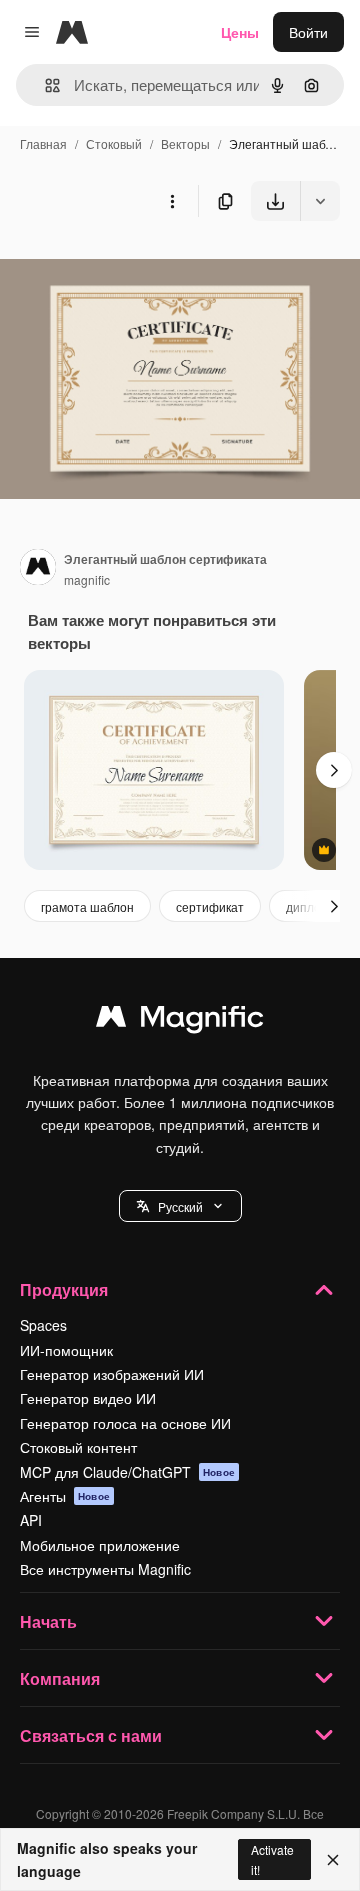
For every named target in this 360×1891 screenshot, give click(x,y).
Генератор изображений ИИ (112, 1374)
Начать (48, 1621)
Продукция (64, 1289)
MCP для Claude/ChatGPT (127, 1472)
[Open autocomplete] (44, 85)
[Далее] (334, 770)
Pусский (180, 1206)
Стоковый (114, 143)
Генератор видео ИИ (88, 1398)
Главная (43, 143)
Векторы (185, 143)
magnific (87, 579)
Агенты (65, 1496)
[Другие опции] (172, 201)
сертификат (210, 906)
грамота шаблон (87, 906)
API (31, 1520)
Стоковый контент (78, 1447)
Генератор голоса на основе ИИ (125, 1423)
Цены (240, 32)
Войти (308, 32)
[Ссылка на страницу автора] (38, 569)
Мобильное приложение (100, 1545)
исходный (134, 267)
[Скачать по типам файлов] (320, 201)
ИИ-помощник (66, 1350)
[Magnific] (180, 1021)
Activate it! (272, 1859)
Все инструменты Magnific (105, 1569)
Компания (60, 1678)
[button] (180, 1206)
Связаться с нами (91, 1735)
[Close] (333, 1860)
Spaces (43, 1325)
